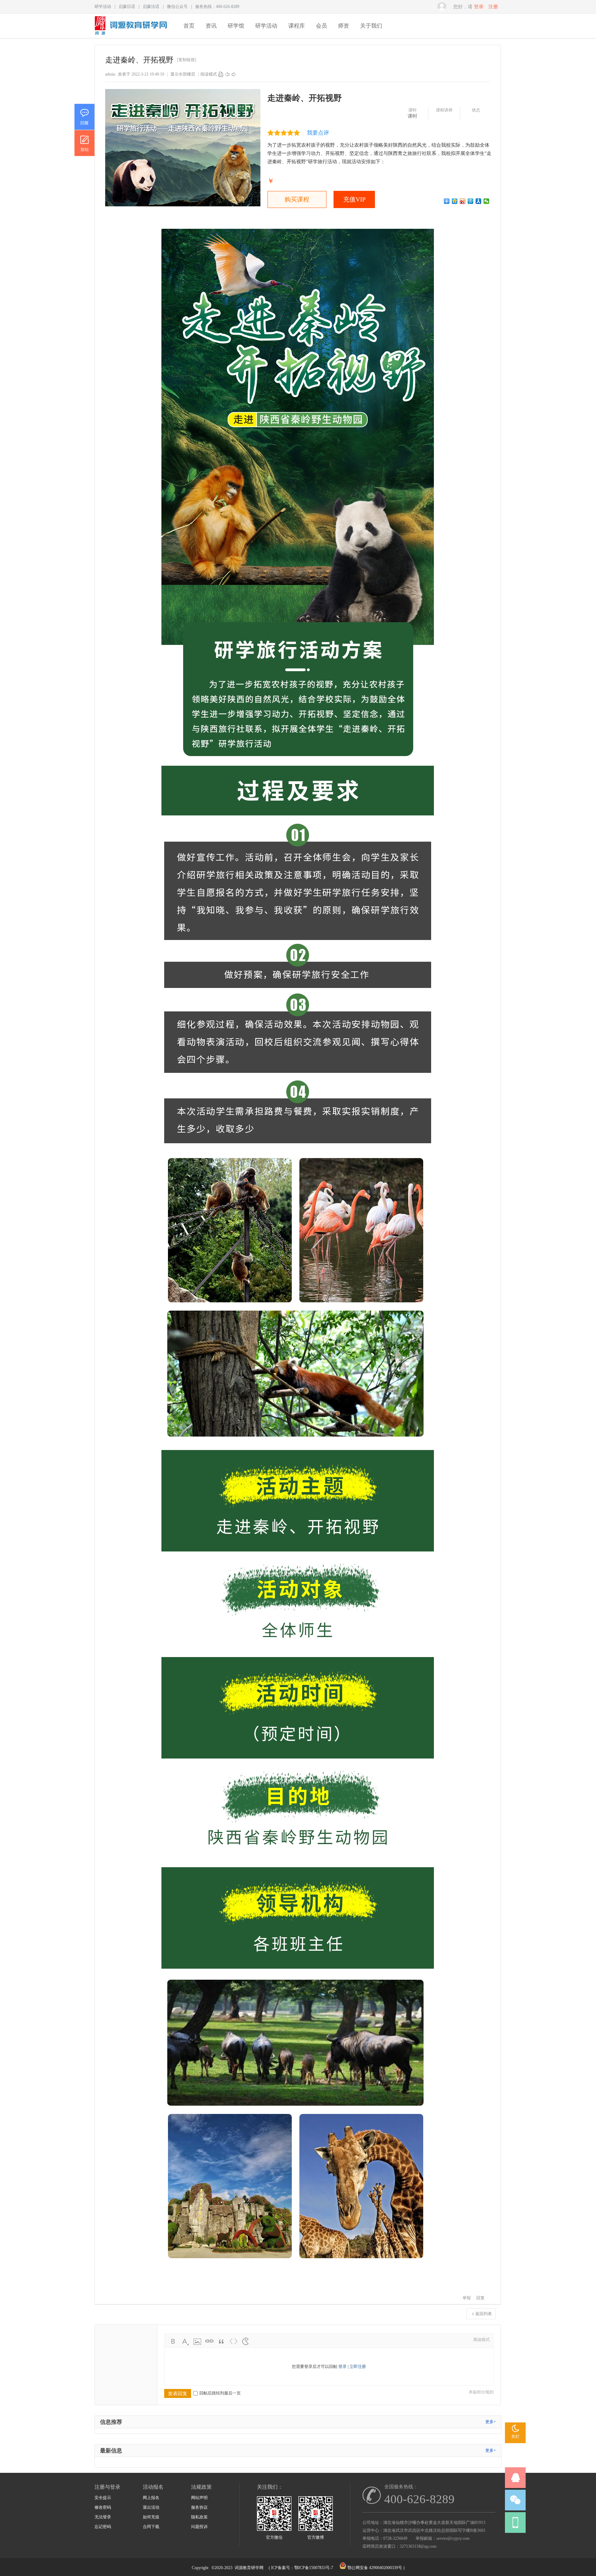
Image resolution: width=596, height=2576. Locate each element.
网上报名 (151, 2498)
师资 (344, 26)
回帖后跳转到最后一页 (220, 2393)
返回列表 (484, 2314)
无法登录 (103, 2517)
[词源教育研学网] (131, 33)
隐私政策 (199, 2517)
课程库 (297, 26)
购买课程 (297, 199)
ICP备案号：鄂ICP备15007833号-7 (302, 2568)
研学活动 (103, 7)
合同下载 (151, 2527)
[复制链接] (187, 60)
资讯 (211, 26)
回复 (480, 2298)
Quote (221, 2341)
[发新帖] (84, 143)
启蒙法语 (151, 7)
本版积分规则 (481, 2392)
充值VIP (354, 199)
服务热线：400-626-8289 (217, 7)
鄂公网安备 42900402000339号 (375, 2568)
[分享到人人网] (479, 201)
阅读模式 (209, 74)
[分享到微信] (486, 201)
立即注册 (358, 2367)
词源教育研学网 (249, 2568)
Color (185, 2341)
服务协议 (199, 2507)
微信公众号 (177, 7)
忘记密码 (103, 2527)
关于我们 (371, 26)
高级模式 (481, 2340)
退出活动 (151, 2507)
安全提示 (103, 2498)
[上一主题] (227, 74)
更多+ (491, 2422)
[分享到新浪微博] (463, 201)
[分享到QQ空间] (455, 201)
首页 (189, 26)
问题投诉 (199, 2527)
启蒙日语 (127, 7)
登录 (479, 7)
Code (234, 2341)
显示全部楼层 (183, 74)
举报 (467, 2298)
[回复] (84, 117)
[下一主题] (234, 74)
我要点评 (318, 133)
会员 (321, 26)
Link (209, 2341)
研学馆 (236, 26)
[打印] (221, 74)
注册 (493, 7)
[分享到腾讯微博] (471, 201)
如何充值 (151, 2517)
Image (197, 2341)
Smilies (246, 2341)
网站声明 (199, 2498)
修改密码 (103, 2507)
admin (110, 74)
